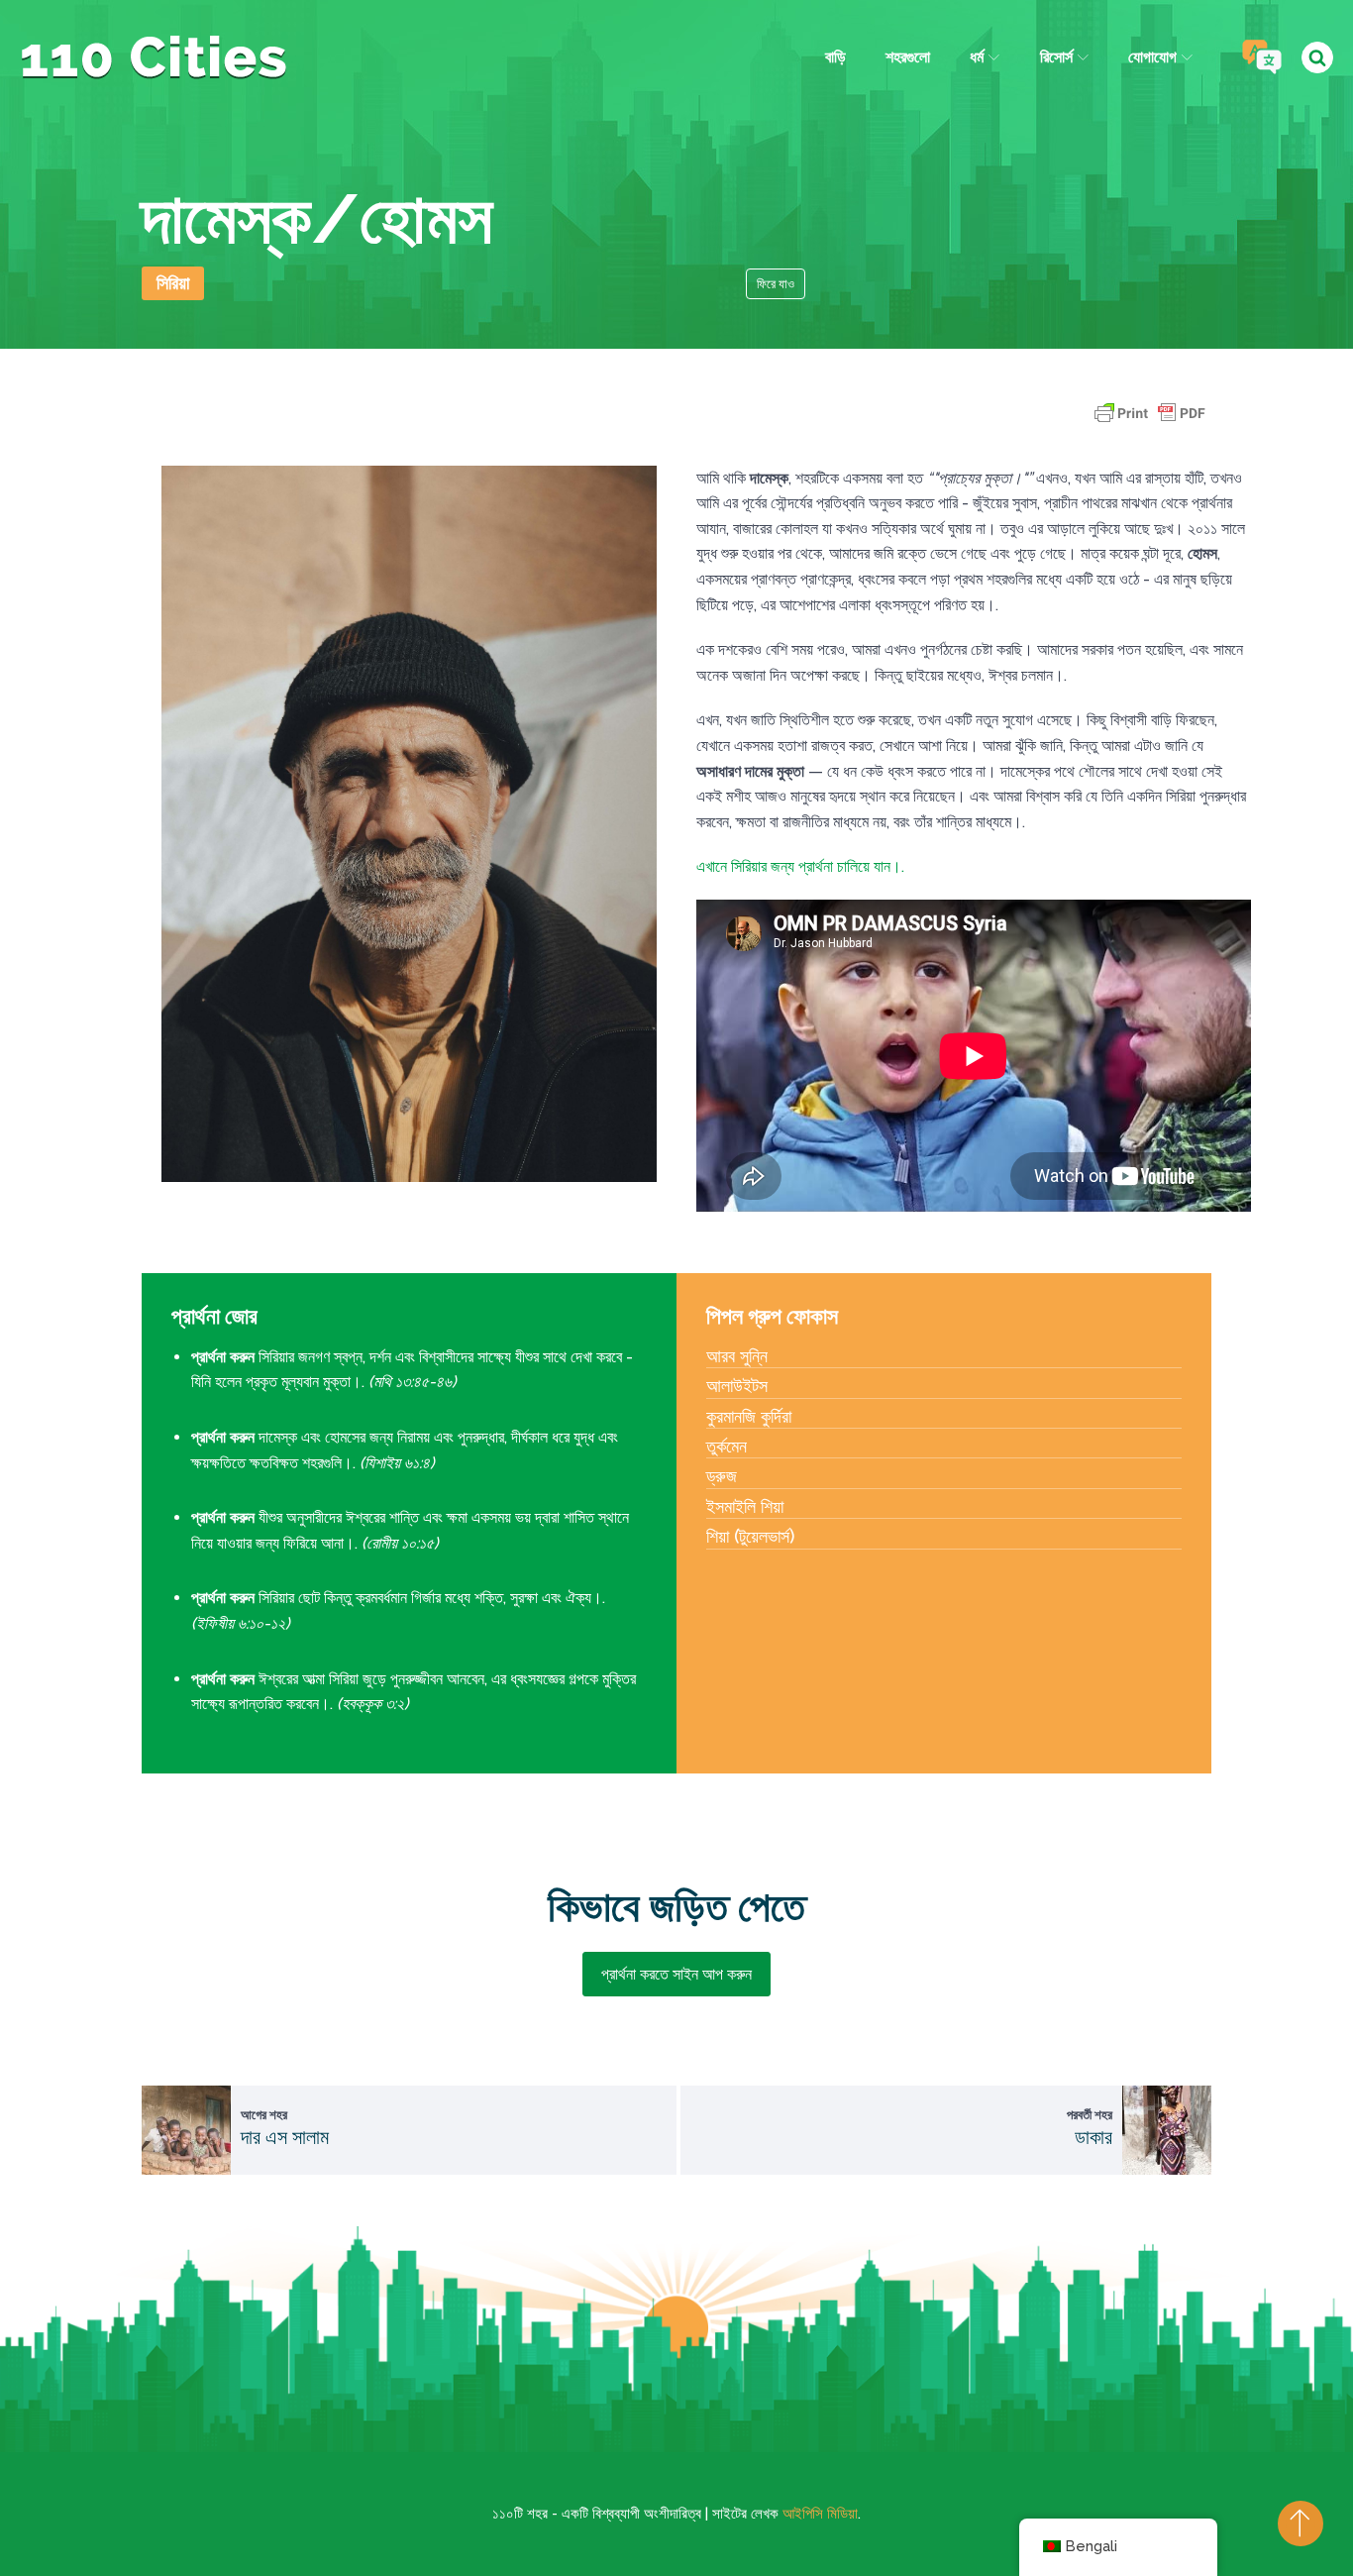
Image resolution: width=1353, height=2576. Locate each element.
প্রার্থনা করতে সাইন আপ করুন (676, 1974)
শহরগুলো (908, 57)
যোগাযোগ (1152, 57)
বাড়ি (835, 57)
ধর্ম (977, 57)
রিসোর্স (1056, 57)
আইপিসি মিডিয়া (820, 2514)
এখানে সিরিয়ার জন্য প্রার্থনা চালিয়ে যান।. (800, 866)
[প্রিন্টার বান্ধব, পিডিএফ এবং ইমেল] (1150, 423)
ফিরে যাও (776, 284)
